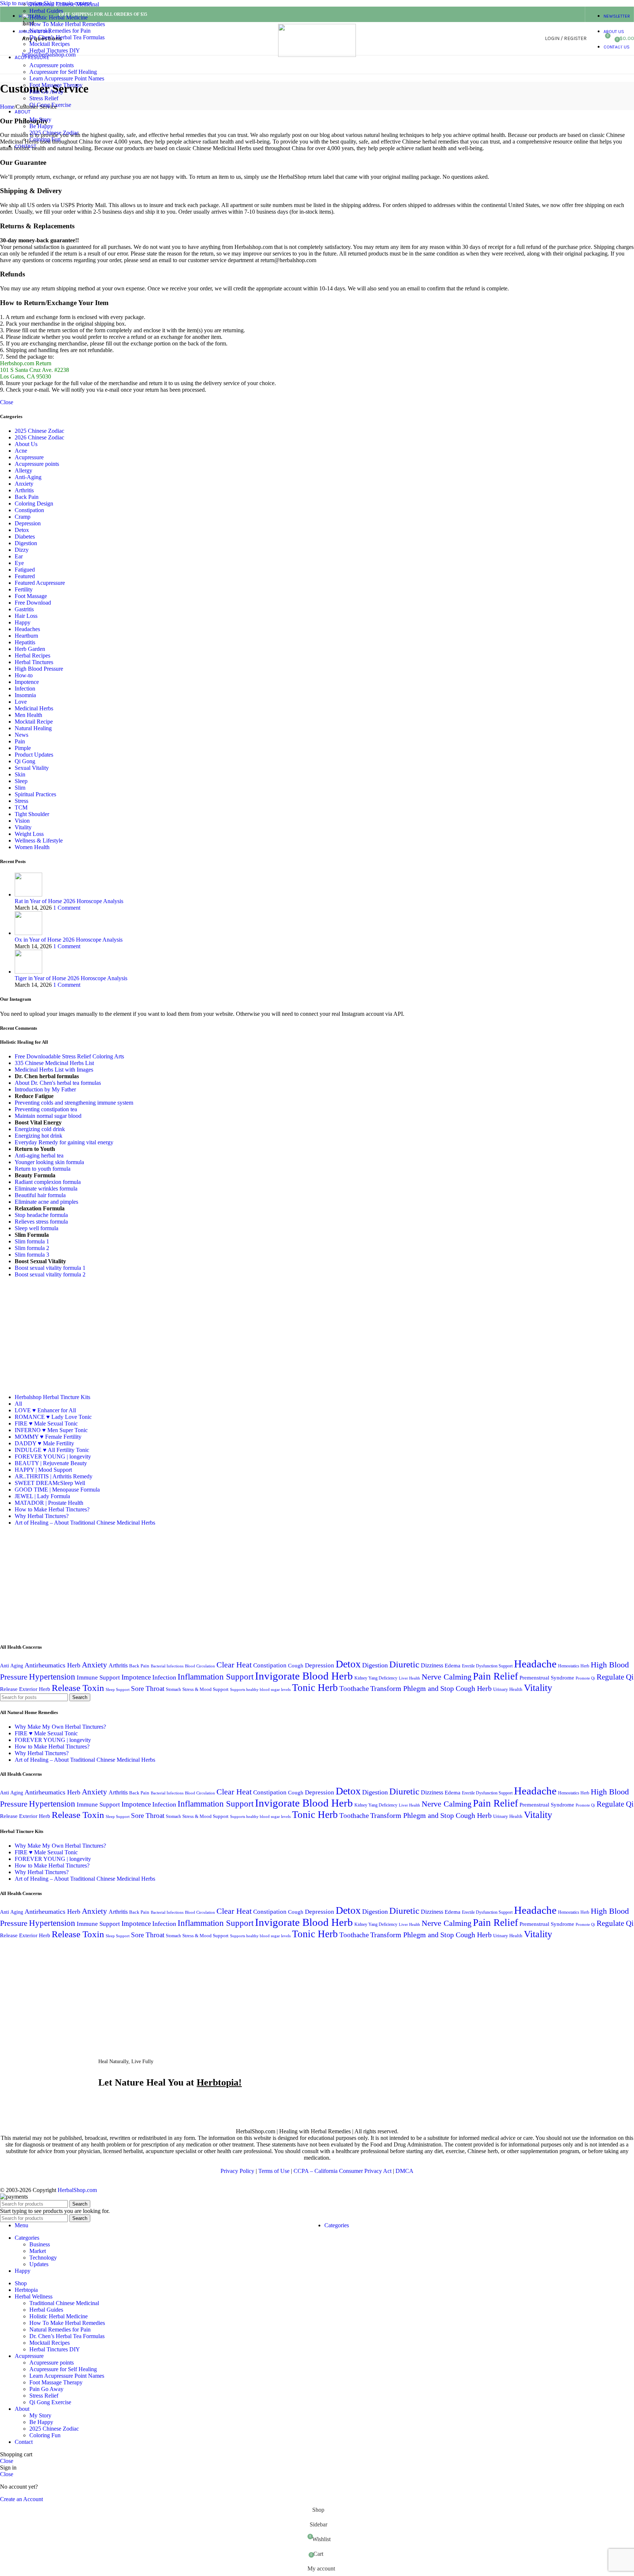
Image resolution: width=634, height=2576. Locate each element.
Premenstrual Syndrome (547, 1678)
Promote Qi (585, 1678)
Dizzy (22, 550)
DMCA (405, 2171)
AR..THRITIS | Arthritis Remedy (54, 1476)
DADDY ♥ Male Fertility (44, 1443)
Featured (25, 576)
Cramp (23, 517)
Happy (23, 622)
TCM (21, 807)
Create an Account (21, 2499)
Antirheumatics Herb (52, 1665)
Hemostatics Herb (574, 1666)
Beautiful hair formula (40, 1195)
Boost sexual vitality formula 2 (50, 1274)
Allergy (23, 470)
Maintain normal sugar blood (48, 1116)
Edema (453, 1665)
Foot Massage (31, 596)
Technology (43, 2258)
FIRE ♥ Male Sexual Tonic (46, 1423)
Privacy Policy (237, 2171)
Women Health (32, 847)
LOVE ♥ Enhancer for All (45, 1410)
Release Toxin (78, 1688)
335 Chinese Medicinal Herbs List (54, 1063)
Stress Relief (44, 98)
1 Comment (67, 908)
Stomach (173, 1689)
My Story (40, 119)
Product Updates (34, 755)
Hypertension (52, 1677)
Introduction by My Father (45, 1089)
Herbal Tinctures (34, 662)
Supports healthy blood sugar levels (260, 1690)
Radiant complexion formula (48, 1182)
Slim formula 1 (32, 1241)
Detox (22, 530)
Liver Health (409, 1678)
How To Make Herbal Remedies (67, 24)
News (21, 735)
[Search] (594, 39)
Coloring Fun (45, 139)
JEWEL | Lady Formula (42, 1496)
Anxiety (24, 484)
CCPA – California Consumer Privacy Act (342, 2171)
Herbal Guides (46, 11)
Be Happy (41, 126)
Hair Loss (26, 616)
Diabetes (25, 537)
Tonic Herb (315, 1688)
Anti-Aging (28, 477)
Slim (20, 788)
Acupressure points (52, 65)
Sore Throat (148, 1689)
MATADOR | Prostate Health (49, 1503)
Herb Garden (30, 649)
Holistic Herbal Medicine (59, 17)
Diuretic (404, 1664)
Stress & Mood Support (205, 1689)
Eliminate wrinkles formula (46, 1189)
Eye (19, 563)
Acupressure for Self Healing (63, 72)
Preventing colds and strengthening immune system (74, 1103)
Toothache (354, 1689)
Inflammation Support (216, 1677)
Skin (20, 774)
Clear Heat (234, 1665)
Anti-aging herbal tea (39, 1155)
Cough (296, 1665)
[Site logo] (317, 55)
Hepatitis (25, 642)
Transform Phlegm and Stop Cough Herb (431, 1688)
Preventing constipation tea (46, 1109)
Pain (20, 741)
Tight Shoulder (32, 814)
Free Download (33, 603)
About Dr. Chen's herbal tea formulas (58, 1083)
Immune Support (98, 1678)
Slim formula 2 (32, 1248)
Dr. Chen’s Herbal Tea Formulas (67, 37)
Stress (21, 801)
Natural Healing (33, 728)
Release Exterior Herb (25, 1689)
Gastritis (24, 609)
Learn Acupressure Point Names (67, 78)
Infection (25, 689)
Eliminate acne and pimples (46, 1202)
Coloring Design (34, 503)
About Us (26, 444)
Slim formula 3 (32, 1255)
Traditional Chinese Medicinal (64, 4)
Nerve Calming (447, 1677)
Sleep (21, 781)
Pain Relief (495, 1676)
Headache (535, 1664)
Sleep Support (118, 1690)
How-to (24, 675)
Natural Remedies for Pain (60, 31)
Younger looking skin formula (49, 1162)
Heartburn (26, 636)
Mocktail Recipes (50, 44)
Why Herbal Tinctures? (42, 1516)
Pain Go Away (46, 92)
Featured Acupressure (40, 583)
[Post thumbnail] (28, 894)
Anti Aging (12, 1666)
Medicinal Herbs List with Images (54, 1070)
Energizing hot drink (39, 1136)
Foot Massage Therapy (56, 85)
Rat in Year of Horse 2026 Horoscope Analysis (69, 901)
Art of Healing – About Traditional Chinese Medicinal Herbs (85, 1523)
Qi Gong (25, 761)
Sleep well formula (37, 1228)
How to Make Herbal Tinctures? (52, 1509)
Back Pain (27, 497)
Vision (22, 821)
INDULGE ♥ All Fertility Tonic (52, 1450)
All (18, 1404)
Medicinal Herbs (34, 708)
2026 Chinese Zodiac (39, 437)
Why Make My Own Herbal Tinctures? (60, 1727)
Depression (28, 523)
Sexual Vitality (32, 768)
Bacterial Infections (167, 1666)
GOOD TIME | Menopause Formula (57, 1490)
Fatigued (25, 570)
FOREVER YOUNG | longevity (53, 1457)
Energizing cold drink (40, 1129)
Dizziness (432, 1665)
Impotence (27, 682)
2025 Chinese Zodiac (54, 133)
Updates (39, 2264)
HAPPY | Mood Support (43, 1470)
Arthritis (24, 490)
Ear (19, 556)
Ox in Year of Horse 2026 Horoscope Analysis (69, 940)
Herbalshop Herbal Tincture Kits (52, 1397)
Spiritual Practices (35, 794)
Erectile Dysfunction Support (487, 1666)
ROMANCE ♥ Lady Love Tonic (53, 1417)
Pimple (23, 748)
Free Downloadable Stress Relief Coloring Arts (69, 1056)
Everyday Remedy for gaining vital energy (64, 1142)
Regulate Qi (615, 1677)
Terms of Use (274, 2171)
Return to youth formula (43, 1169)
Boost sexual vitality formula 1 (50, 1268)
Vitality (23, 827)
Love (21, 702)
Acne (21, 451)
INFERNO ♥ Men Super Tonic (51, 1430)
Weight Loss (29, 834)
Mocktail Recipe (34, 722)
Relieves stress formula (41, 1222)
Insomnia (25, 695)
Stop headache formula (41, 1215)
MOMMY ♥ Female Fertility (48, 1437)
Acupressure (29, 457)
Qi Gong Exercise (50, 105)
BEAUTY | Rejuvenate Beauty (51, 1463)
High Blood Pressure (39, 669)
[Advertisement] (62, 1335)
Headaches (27, 629)
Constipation (29, 510)
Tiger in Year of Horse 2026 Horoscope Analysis (71, 978)
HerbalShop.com (77, 2190)
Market (38, 2251)
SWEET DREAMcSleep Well (50, 1483)
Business (40, 2244)
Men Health (28, 715)
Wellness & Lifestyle (39, 840)
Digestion (26, 543)
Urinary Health (508, 1689)
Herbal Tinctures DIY (55, 50)
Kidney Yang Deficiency (376, 1678)
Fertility (24, 589)
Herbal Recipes (32, 655)
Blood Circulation (200, 1666)
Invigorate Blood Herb (304, 1676)
